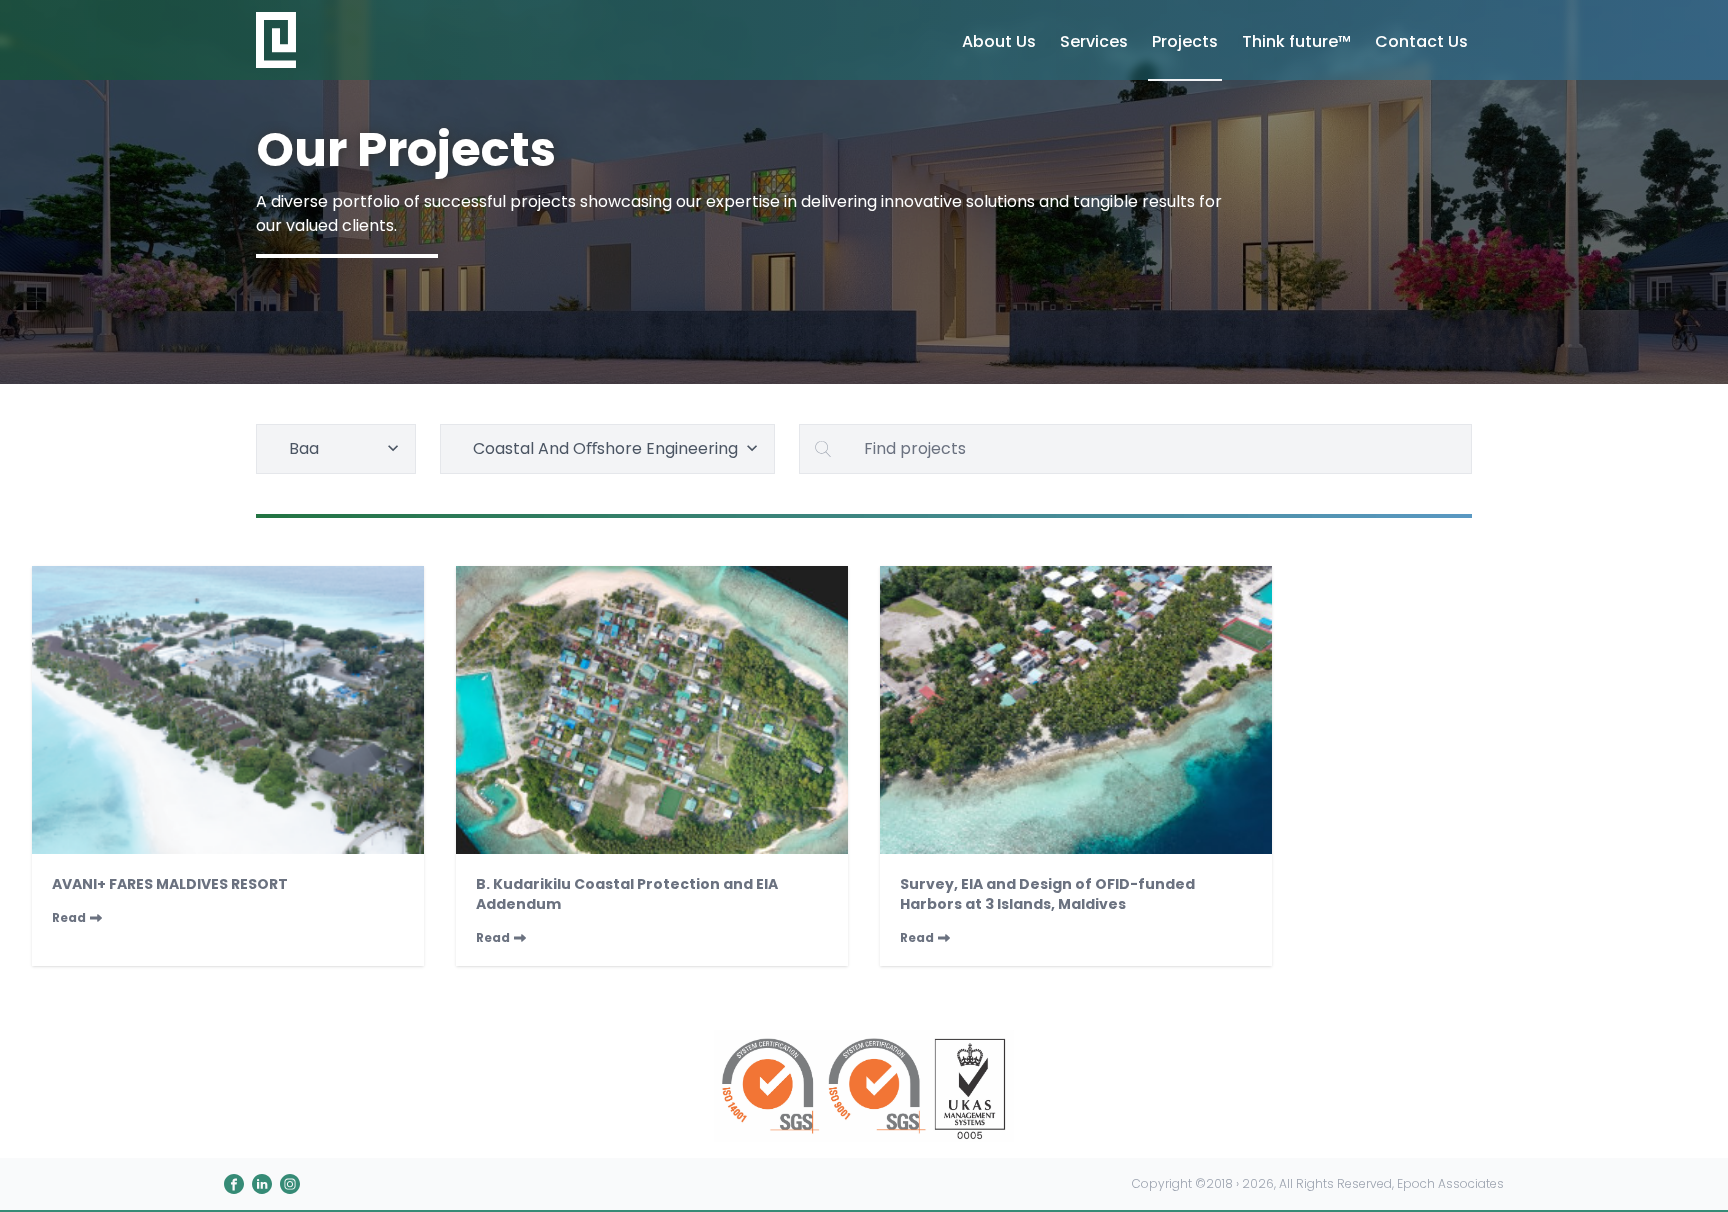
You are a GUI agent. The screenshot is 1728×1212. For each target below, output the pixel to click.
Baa (304, 448)
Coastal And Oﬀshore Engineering (605, 448)
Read (69, 918)
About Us (999, 41)
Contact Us (1421, 41)
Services (1094, 41)
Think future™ (1296, 41)
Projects (1185, 41)
